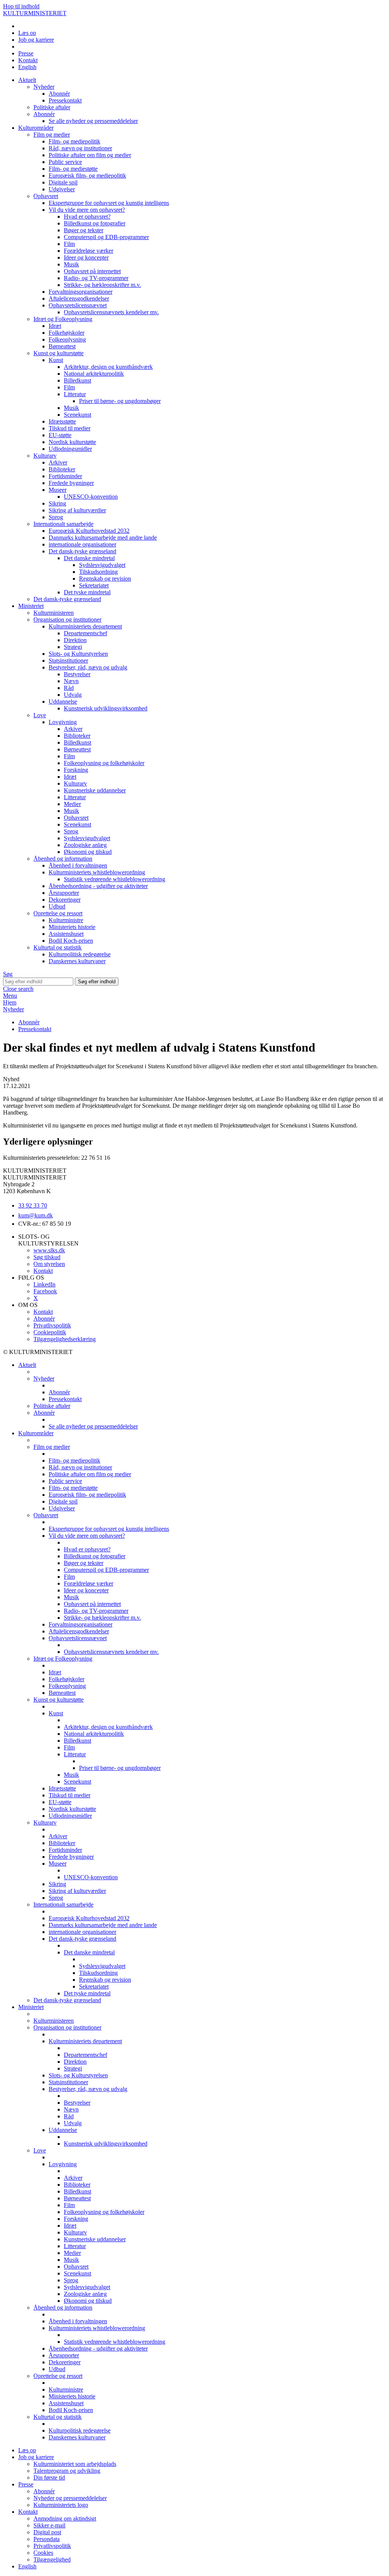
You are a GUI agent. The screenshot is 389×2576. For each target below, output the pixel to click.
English (27, 67)
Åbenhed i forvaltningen (78, 865)
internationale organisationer (82, 544)
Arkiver (58, 462)
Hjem (10, 1002)
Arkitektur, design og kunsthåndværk (108, 367)
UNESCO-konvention (91, 497)
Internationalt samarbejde (63, 524)
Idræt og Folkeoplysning (63, 319)
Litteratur (75, 394)
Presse (26, 53)
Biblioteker (62, 469)
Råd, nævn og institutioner (80, 148)
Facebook (45, 1291)
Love (40, 715)
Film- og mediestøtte (73, 169)
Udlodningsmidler (70, 449)
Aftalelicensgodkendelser (79, 298)
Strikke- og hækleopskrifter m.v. (102, 285)
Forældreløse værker (89, 251)
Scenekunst (77, 415)
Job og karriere (36, 40)
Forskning (76, 770)
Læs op (27, 33)
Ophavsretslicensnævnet (78, 305)
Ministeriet (31, 606)
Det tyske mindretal (87, 592)
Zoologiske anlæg (85, 845)
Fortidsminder (65, 476)
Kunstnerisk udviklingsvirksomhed (106, 708)
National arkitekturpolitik (94, 374)
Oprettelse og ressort (58, 913)
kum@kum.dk (36, 1215)
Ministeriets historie (72, 927)
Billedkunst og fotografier (95, 223)
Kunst (56, 360)
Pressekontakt (65, 100)
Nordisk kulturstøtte (72, 442)
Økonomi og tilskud (88, 852)
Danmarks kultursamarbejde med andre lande (103, 538)
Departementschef (85, 633)
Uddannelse (63, 701)
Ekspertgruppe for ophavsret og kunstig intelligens (109, 203)
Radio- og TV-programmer (96, 278)
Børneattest (62, 346)
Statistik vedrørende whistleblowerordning (115, 879)
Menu (10, 996)
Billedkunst (77, 380)
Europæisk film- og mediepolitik (87, 176)
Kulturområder (36, 128)
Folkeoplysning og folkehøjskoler (104, 763)
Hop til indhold (21, 6)
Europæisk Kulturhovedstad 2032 (89, 531)
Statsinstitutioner (68, 661)
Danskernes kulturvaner (77, 961)
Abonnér (59, 94)
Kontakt (28, 60)
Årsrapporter (64, 893)
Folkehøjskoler (66, 333)
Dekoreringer (65, 900)
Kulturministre (66, 920)
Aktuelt (27, 80)
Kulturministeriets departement (85, 626)
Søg (8, 974)
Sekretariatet (94, 585)
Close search (18, 989)
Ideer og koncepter (86, 257)
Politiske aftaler (52, 107)
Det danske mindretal (89, 558)
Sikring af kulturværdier (77, 510)
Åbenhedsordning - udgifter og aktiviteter (98, 886)
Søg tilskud (47, 1257)
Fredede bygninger (71, 483)
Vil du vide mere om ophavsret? (87, 210)
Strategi (73, 647)
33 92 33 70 (33, 1205)
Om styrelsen (49, 1264)
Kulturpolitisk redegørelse (80, 954)
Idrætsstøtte (62, 421)
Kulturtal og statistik (58, 947)
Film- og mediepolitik (74, 141)
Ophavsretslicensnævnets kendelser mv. (111, 312)
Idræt (55, 326)
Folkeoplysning (67, 339)
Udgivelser (62, 189)
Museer (58, 490)
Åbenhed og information (63, 859)
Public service (65, 162)
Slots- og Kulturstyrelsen (78, 654)
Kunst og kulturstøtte (59, 353)
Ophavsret (46, 196)
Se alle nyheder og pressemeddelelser (93, 121)
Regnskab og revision (105, 579)
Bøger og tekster (84, 230)
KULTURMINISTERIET (35, 13)
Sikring (57, 503)
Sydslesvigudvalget (102, 565)
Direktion (75, 640)
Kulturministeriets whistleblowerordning (97, 872)
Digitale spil (63, 182)
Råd (69, 688)
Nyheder (44, 87)
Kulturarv (45, 456)
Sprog (56, 517)
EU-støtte (60, 435)
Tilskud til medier (70, 428)
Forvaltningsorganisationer (81, 292)
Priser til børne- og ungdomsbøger (120, 401)
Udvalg (73, 695)
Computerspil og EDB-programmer (106, 237)
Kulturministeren (54, 613)
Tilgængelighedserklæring (65, 1339)
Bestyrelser (77, 674)
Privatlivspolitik (52, 1325)
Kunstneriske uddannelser (95, 790)
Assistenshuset (66, 934)
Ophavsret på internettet (92, 271)
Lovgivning (63, 722)
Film (69, 244)
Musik (71, 264)
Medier (72, 804)
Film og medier (52, 135)
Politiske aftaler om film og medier (90, 155)
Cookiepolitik (50, 1332)
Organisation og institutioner (67, 620)
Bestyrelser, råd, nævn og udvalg (88, 667)
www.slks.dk (49, 1250)
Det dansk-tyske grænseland (82, 551)
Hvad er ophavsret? (87, 217)
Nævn (71, 681)
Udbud (57, 906)
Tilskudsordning (98, 572)
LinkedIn (44, 1284)
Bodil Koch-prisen (71, 941)
